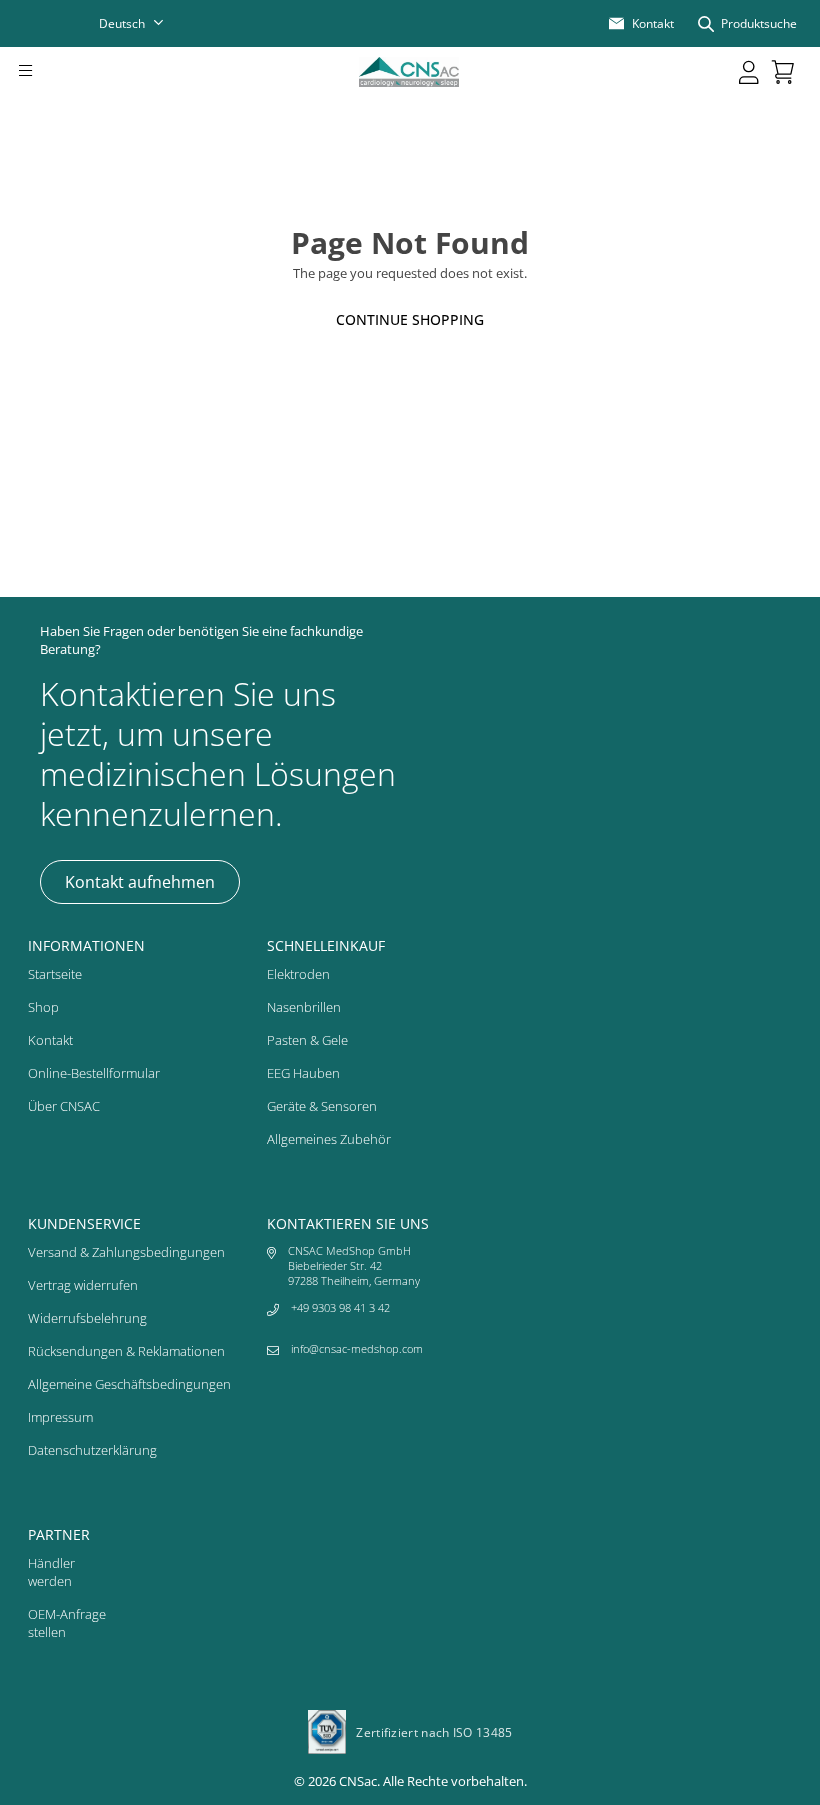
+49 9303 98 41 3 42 (340, 1307)
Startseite (55, 974)
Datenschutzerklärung (92, 1450)
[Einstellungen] (749, 72)
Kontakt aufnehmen (140, 882)
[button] (53, 72)
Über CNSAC (64, 1106)
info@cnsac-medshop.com (357, 1348)
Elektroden (298, 974)
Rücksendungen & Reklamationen (126, 1351)
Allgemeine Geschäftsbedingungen (129, 1384)
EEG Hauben (303, 1073)
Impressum (60, 1417)
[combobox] (144, 23)
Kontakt (50, 1040)
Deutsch (122, 23)
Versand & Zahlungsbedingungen (126, 1252)
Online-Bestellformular (94, 1073)
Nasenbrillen (304, 1007)
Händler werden (51, 1572)
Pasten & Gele (307, 1040)
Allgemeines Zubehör (329, 1139)
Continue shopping (410, 319)
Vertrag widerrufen (83, 1285)
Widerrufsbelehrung (87, 1318)
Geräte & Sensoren (322, 1106)
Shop (43, 1007)
